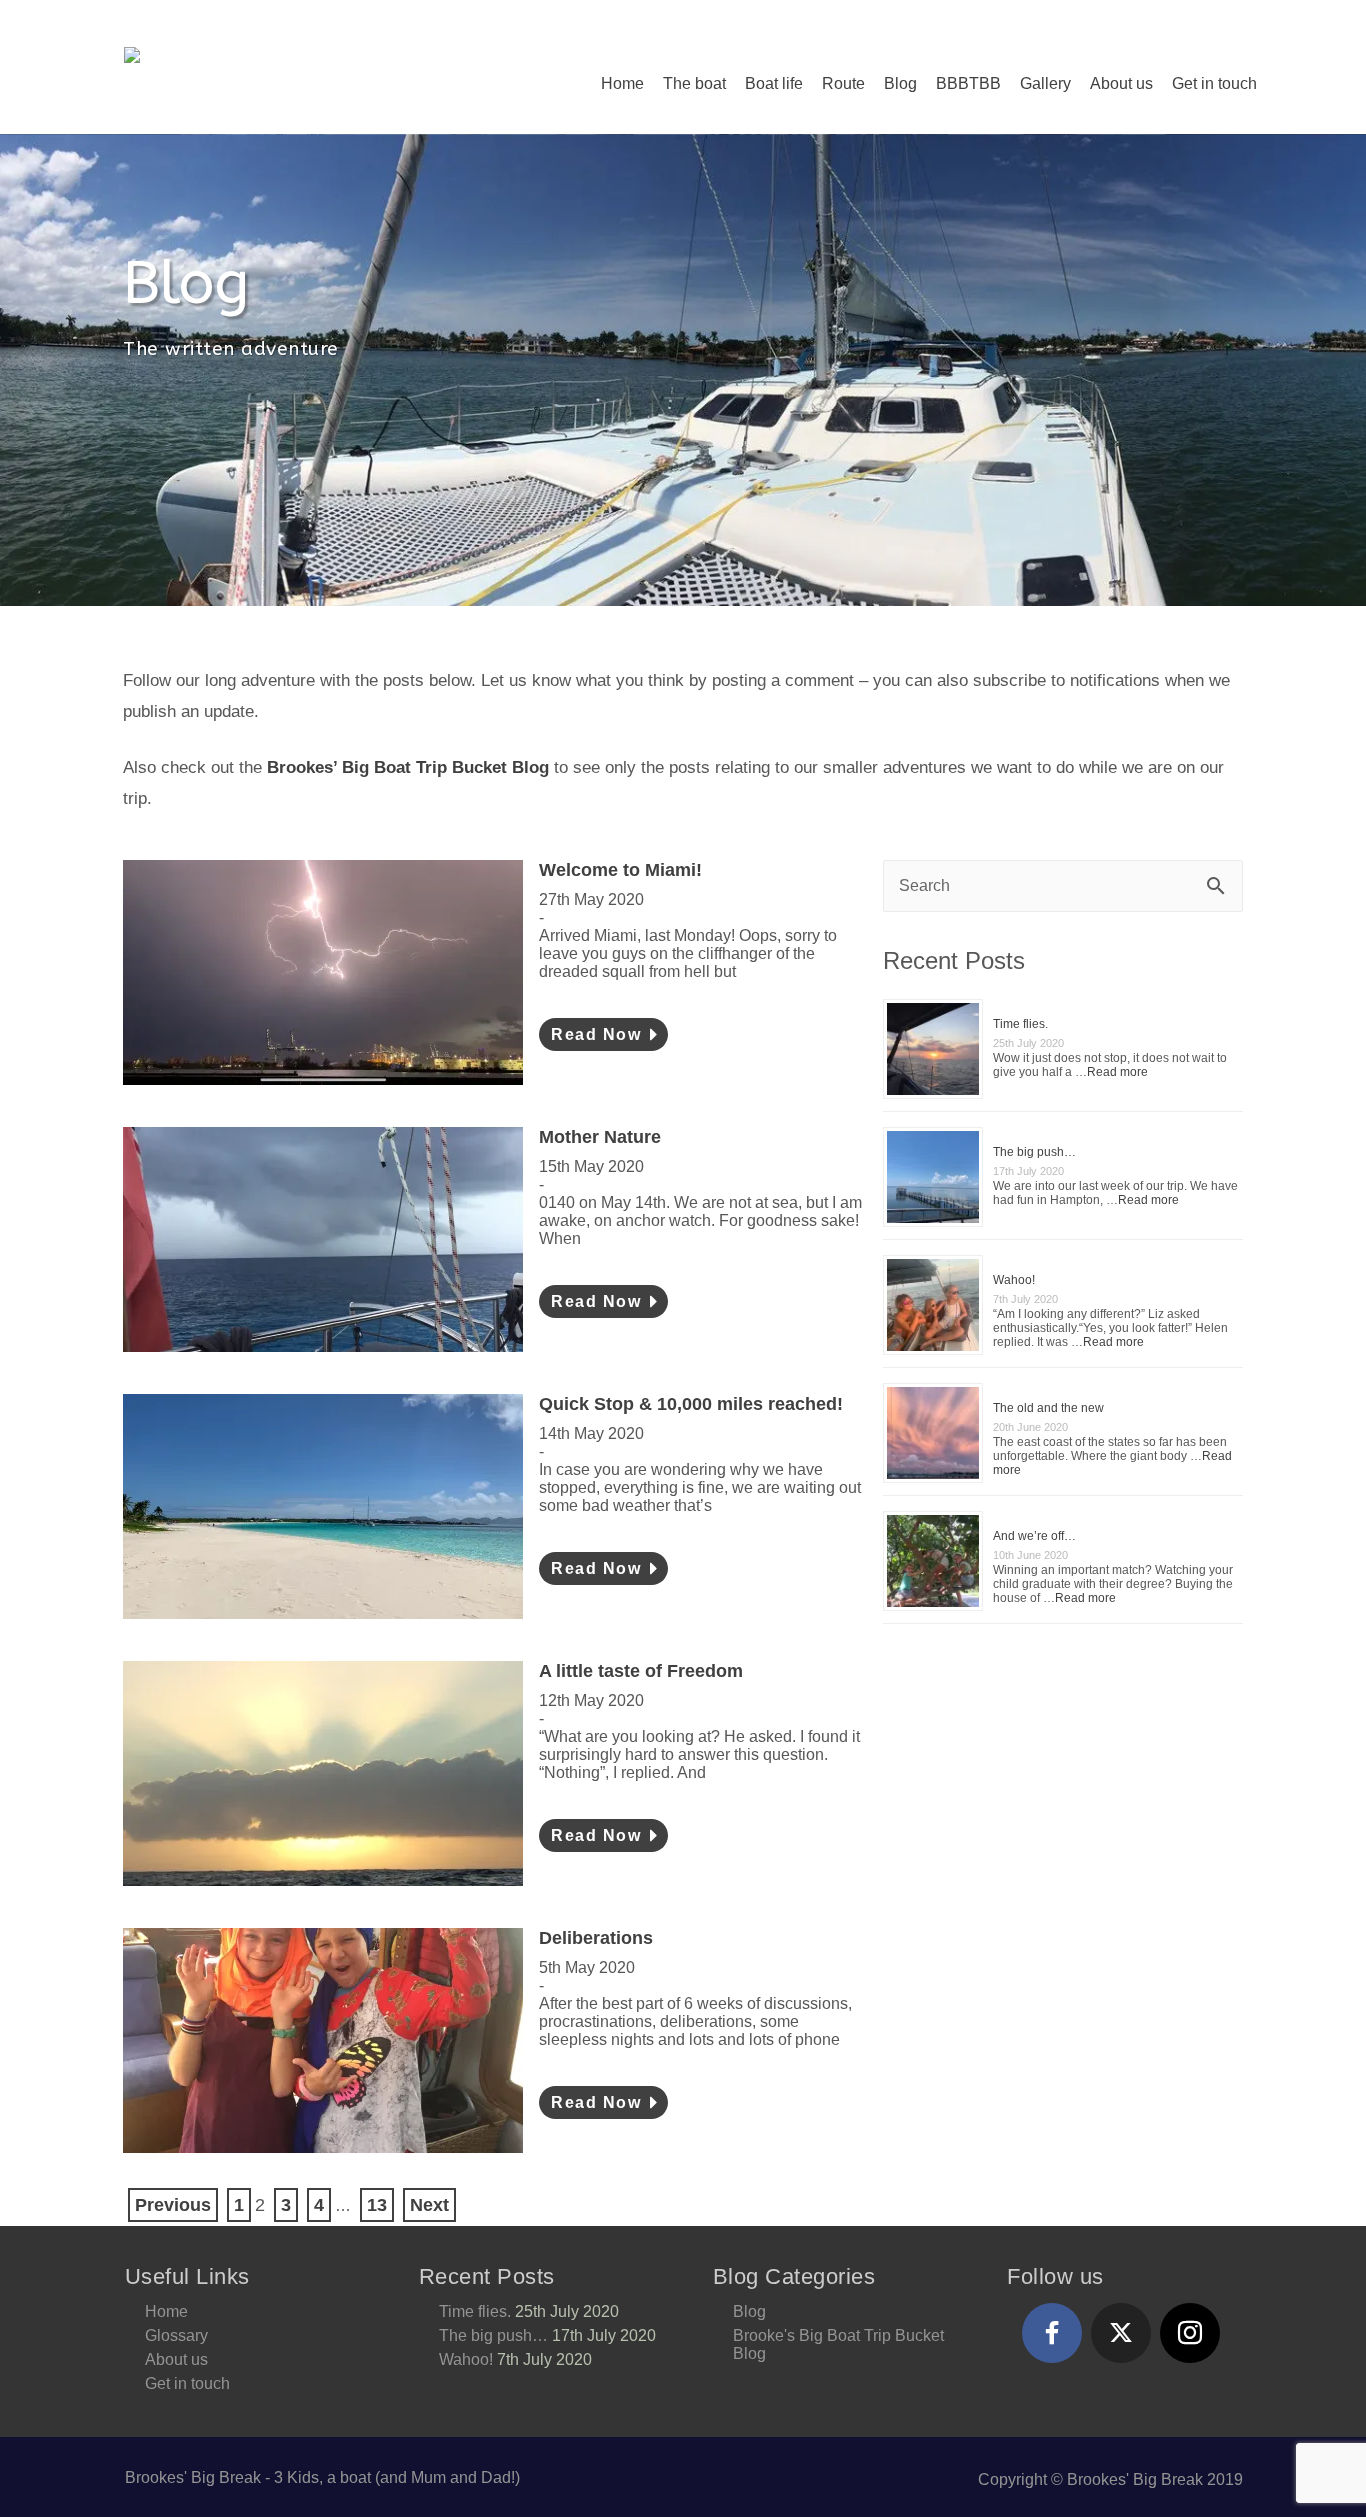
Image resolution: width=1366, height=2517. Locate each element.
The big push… (1034, 1152)
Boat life (774, 83)
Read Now (599, 1034)
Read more (1117, 1072)
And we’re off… (1034, 1536)
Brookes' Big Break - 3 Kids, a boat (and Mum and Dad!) (322, 2477)
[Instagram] (1190, 2333)
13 (377, 2205)
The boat (694, 83)
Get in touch (1214, 83)
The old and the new (1048, 1408)
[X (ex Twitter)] (1121, 2333)
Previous (173, 2205)
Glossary (176, 2335)
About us (1121, 83)
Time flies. (1020, 1024)
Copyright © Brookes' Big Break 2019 (1110, 2479)
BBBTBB (968, 83)
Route (843, 83)
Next (429, 2205)
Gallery (1045, 83)
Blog (900, 83)
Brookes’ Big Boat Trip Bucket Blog (408, 767)
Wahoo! (1014, 1280)
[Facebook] (1052, 2333)
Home (622, 83)
